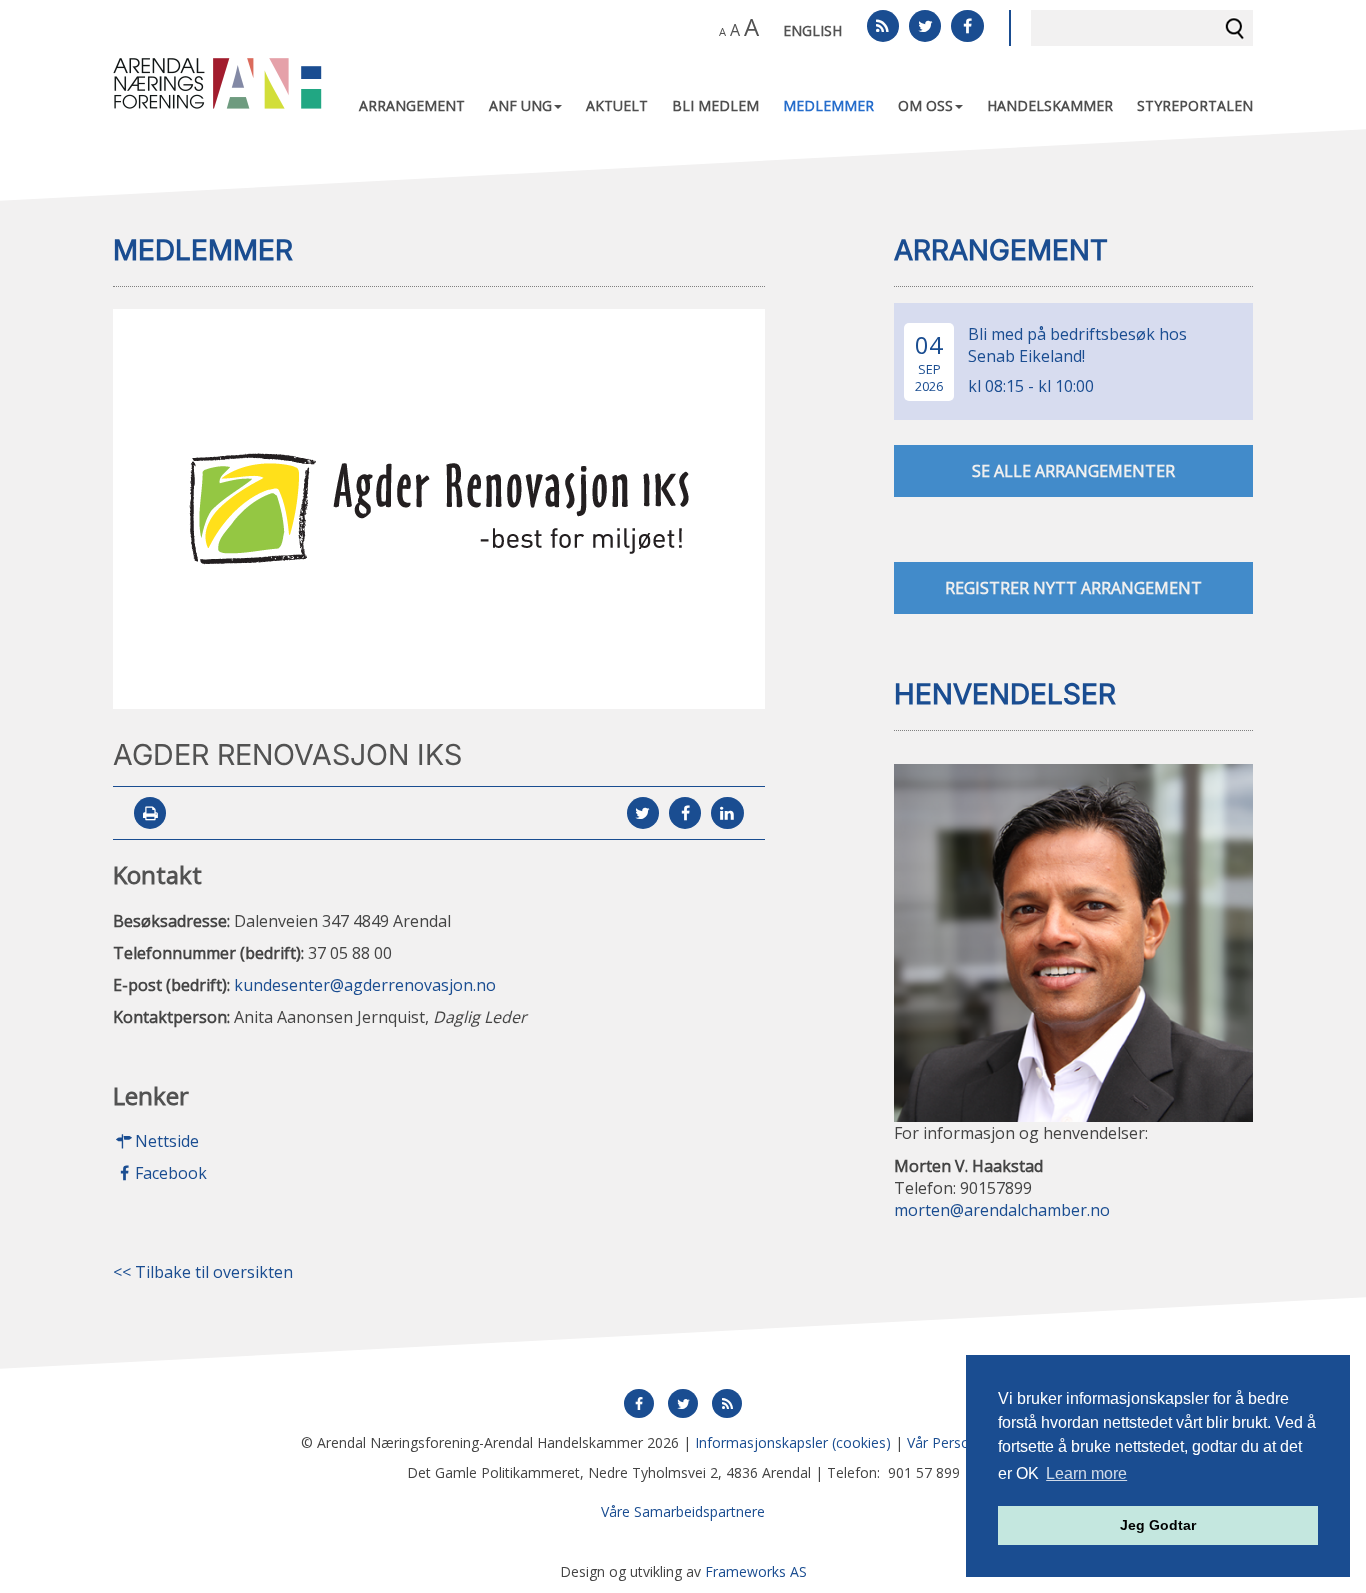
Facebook (171, 1174)
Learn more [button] (1086, 1473)
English (812, 30)
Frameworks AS (756, 1571)
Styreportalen (1195, 105)
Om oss (925, 105)
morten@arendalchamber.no (1002, 1211)
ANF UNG (520, 105)
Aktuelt (617, 105)
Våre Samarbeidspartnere (683, 1511)
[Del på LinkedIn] (727, 814)
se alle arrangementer (1073, 471)
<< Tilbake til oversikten (203, 1273)
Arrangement (412, 105)
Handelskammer (1050, 105)
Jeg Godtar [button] (1158, 1525)
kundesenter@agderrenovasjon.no (365, 985)
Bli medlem (715, 105)
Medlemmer (828, 105)
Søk (1235, 28)
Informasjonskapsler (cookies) (793, 1442)
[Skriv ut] (150, 814)
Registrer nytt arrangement (1073, 588)
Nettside (167, 1142)
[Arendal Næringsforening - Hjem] (217, 82)
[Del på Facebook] (685, 814)
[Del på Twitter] (643, 814)
